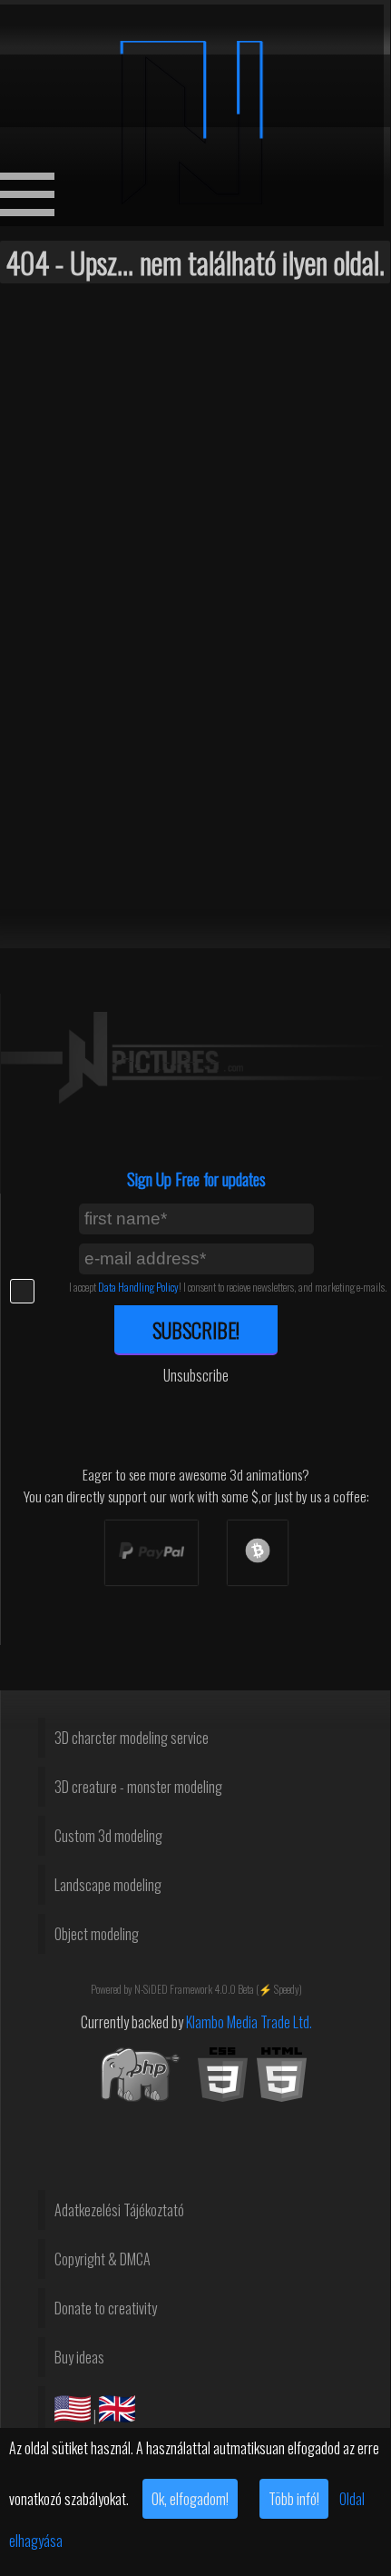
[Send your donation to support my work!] (152, 1553)
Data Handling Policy (138, 1287)
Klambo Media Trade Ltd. (249, 2022)
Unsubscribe (196, 1375)
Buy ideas (79, 2357)
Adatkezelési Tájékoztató (119, 2210)
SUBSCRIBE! (196, 1329)
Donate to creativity (106, 2308)
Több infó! (294, 2499)
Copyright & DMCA (103, 2259)
